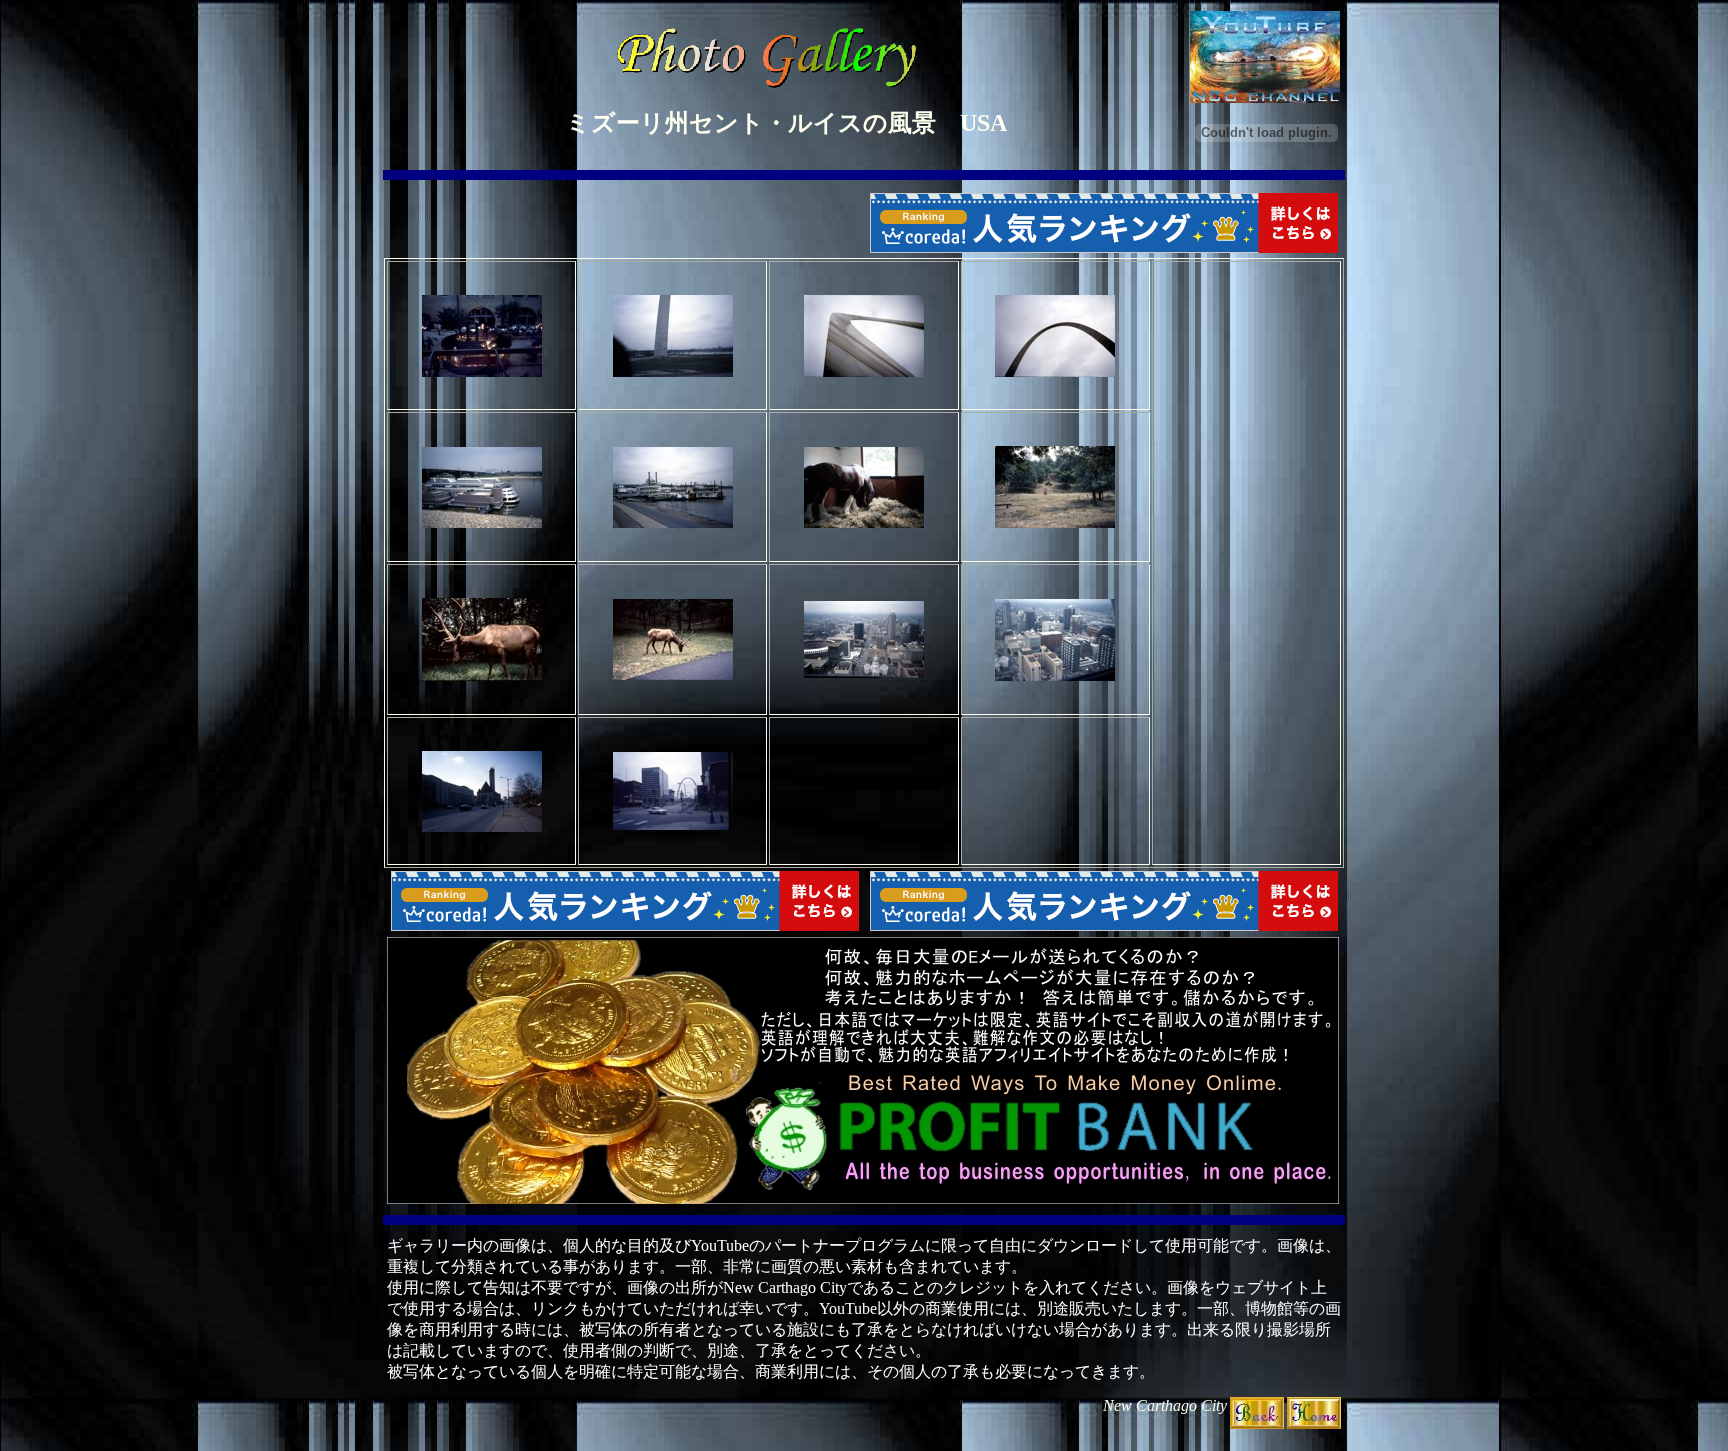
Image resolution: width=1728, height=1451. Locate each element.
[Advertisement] (1246, 563)
